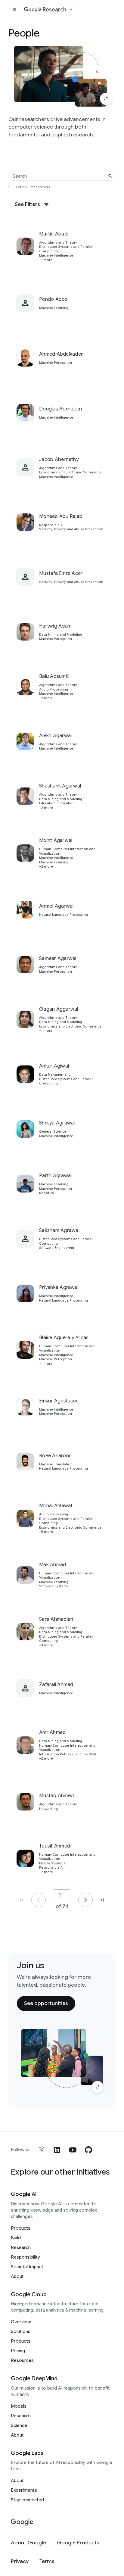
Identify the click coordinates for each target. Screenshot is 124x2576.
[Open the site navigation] (14, 10)
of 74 (62, 1906)
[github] (88, 2150)
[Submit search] (110, 176)
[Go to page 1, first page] (22, 1900)
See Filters (27, 204)
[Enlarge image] (106, 99)
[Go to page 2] (85, 1900)
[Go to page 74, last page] (102, 1900)
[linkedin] (57, 2150)
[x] (42, 2150)
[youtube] (73, 2150)
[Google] (22, 2522)
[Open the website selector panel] (71, 10)
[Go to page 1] (39, 1900)
